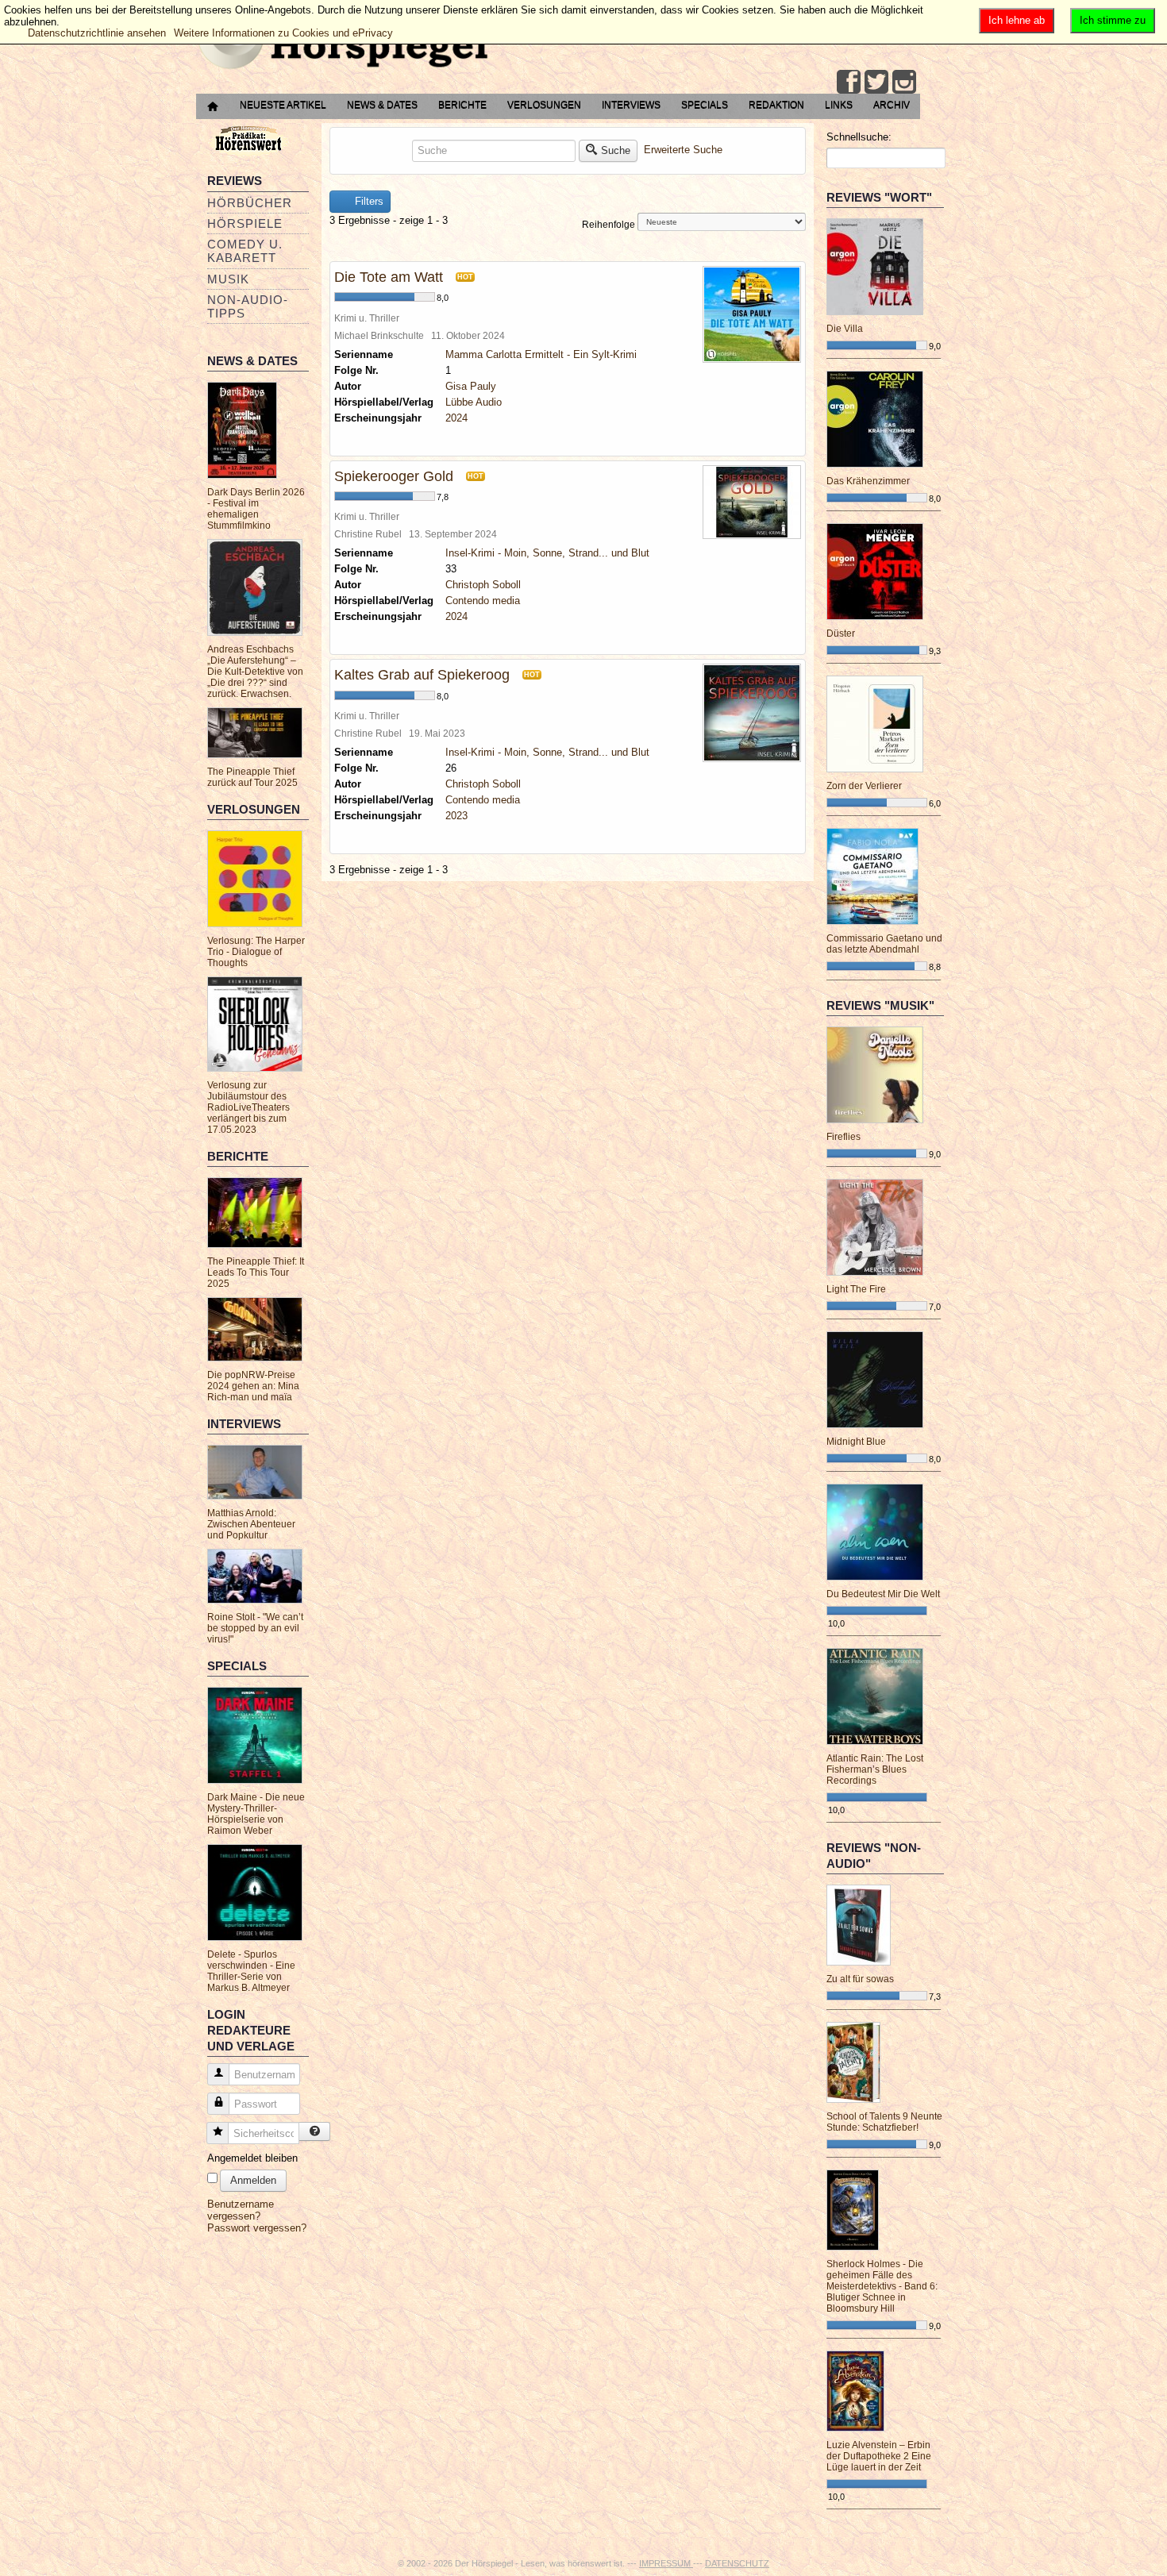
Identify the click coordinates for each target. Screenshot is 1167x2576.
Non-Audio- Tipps (248, 306)
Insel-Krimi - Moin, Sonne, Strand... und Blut (547, 553)
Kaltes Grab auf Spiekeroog (422, 675)
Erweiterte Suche (683, 150)
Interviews (631, 105)
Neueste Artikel (283, 105)
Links (839, 105)
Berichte (462, 105)
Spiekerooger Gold (394, 476)
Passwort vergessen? (257, 2228)
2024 (456, 418)
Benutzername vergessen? (241, 2210)
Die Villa (845, 329)
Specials (705, 105)
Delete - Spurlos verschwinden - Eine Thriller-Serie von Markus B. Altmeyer (251, 1971)
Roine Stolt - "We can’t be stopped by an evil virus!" (255, 1628)
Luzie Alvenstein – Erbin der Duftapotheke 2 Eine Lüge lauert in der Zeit (879, 2456)
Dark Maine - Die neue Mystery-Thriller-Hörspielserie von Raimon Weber (256, 1814)
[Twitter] (876, 82)
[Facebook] (849, 82)
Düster (841, 633)
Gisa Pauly (471, 386)
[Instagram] (904, 82)
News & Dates (382, 105)
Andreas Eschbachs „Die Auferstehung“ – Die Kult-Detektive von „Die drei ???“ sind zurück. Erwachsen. (255, 672)
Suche (616, 150)
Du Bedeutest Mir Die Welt (883, 1594)
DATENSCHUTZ (737, 2563)
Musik (228, 279)
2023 (456, 816)
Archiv (892, 105)
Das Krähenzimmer (868, 481)
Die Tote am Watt (389, 277)
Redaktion (776, 105)
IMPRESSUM (666, 2563)
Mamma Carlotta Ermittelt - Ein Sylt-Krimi (541, 354)
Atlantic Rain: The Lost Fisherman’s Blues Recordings (875, 1769)
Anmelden (253, 2180)
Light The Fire (856, 1289)
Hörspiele (245, 223)
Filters (368, 201)
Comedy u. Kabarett (245, 251)
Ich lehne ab (1017, 20)
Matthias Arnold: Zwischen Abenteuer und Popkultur (251, 1524)
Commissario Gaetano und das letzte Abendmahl (884, 944)
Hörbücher (250, 203)
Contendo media (483, 601)
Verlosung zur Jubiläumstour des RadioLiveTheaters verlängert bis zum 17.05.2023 (248, 1107)
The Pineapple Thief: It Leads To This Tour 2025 (256, 1273)
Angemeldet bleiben (252, 2158)
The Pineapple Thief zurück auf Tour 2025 (252, 777)
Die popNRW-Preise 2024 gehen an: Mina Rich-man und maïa (253, 1386)
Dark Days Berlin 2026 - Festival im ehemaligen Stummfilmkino (256, 509)
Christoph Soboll (483, 585)
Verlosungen (544, 105)
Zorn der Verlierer (864, 786)
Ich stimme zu (1113, 20)
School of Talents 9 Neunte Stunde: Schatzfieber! (884, 2122)
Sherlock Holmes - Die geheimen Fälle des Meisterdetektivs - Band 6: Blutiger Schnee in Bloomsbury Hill (882, 2286)
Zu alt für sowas (860, 1979)
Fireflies (843, 1137)
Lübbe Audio (474, 402)
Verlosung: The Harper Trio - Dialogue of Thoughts (256, 952)
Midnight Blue (856, 1442)
